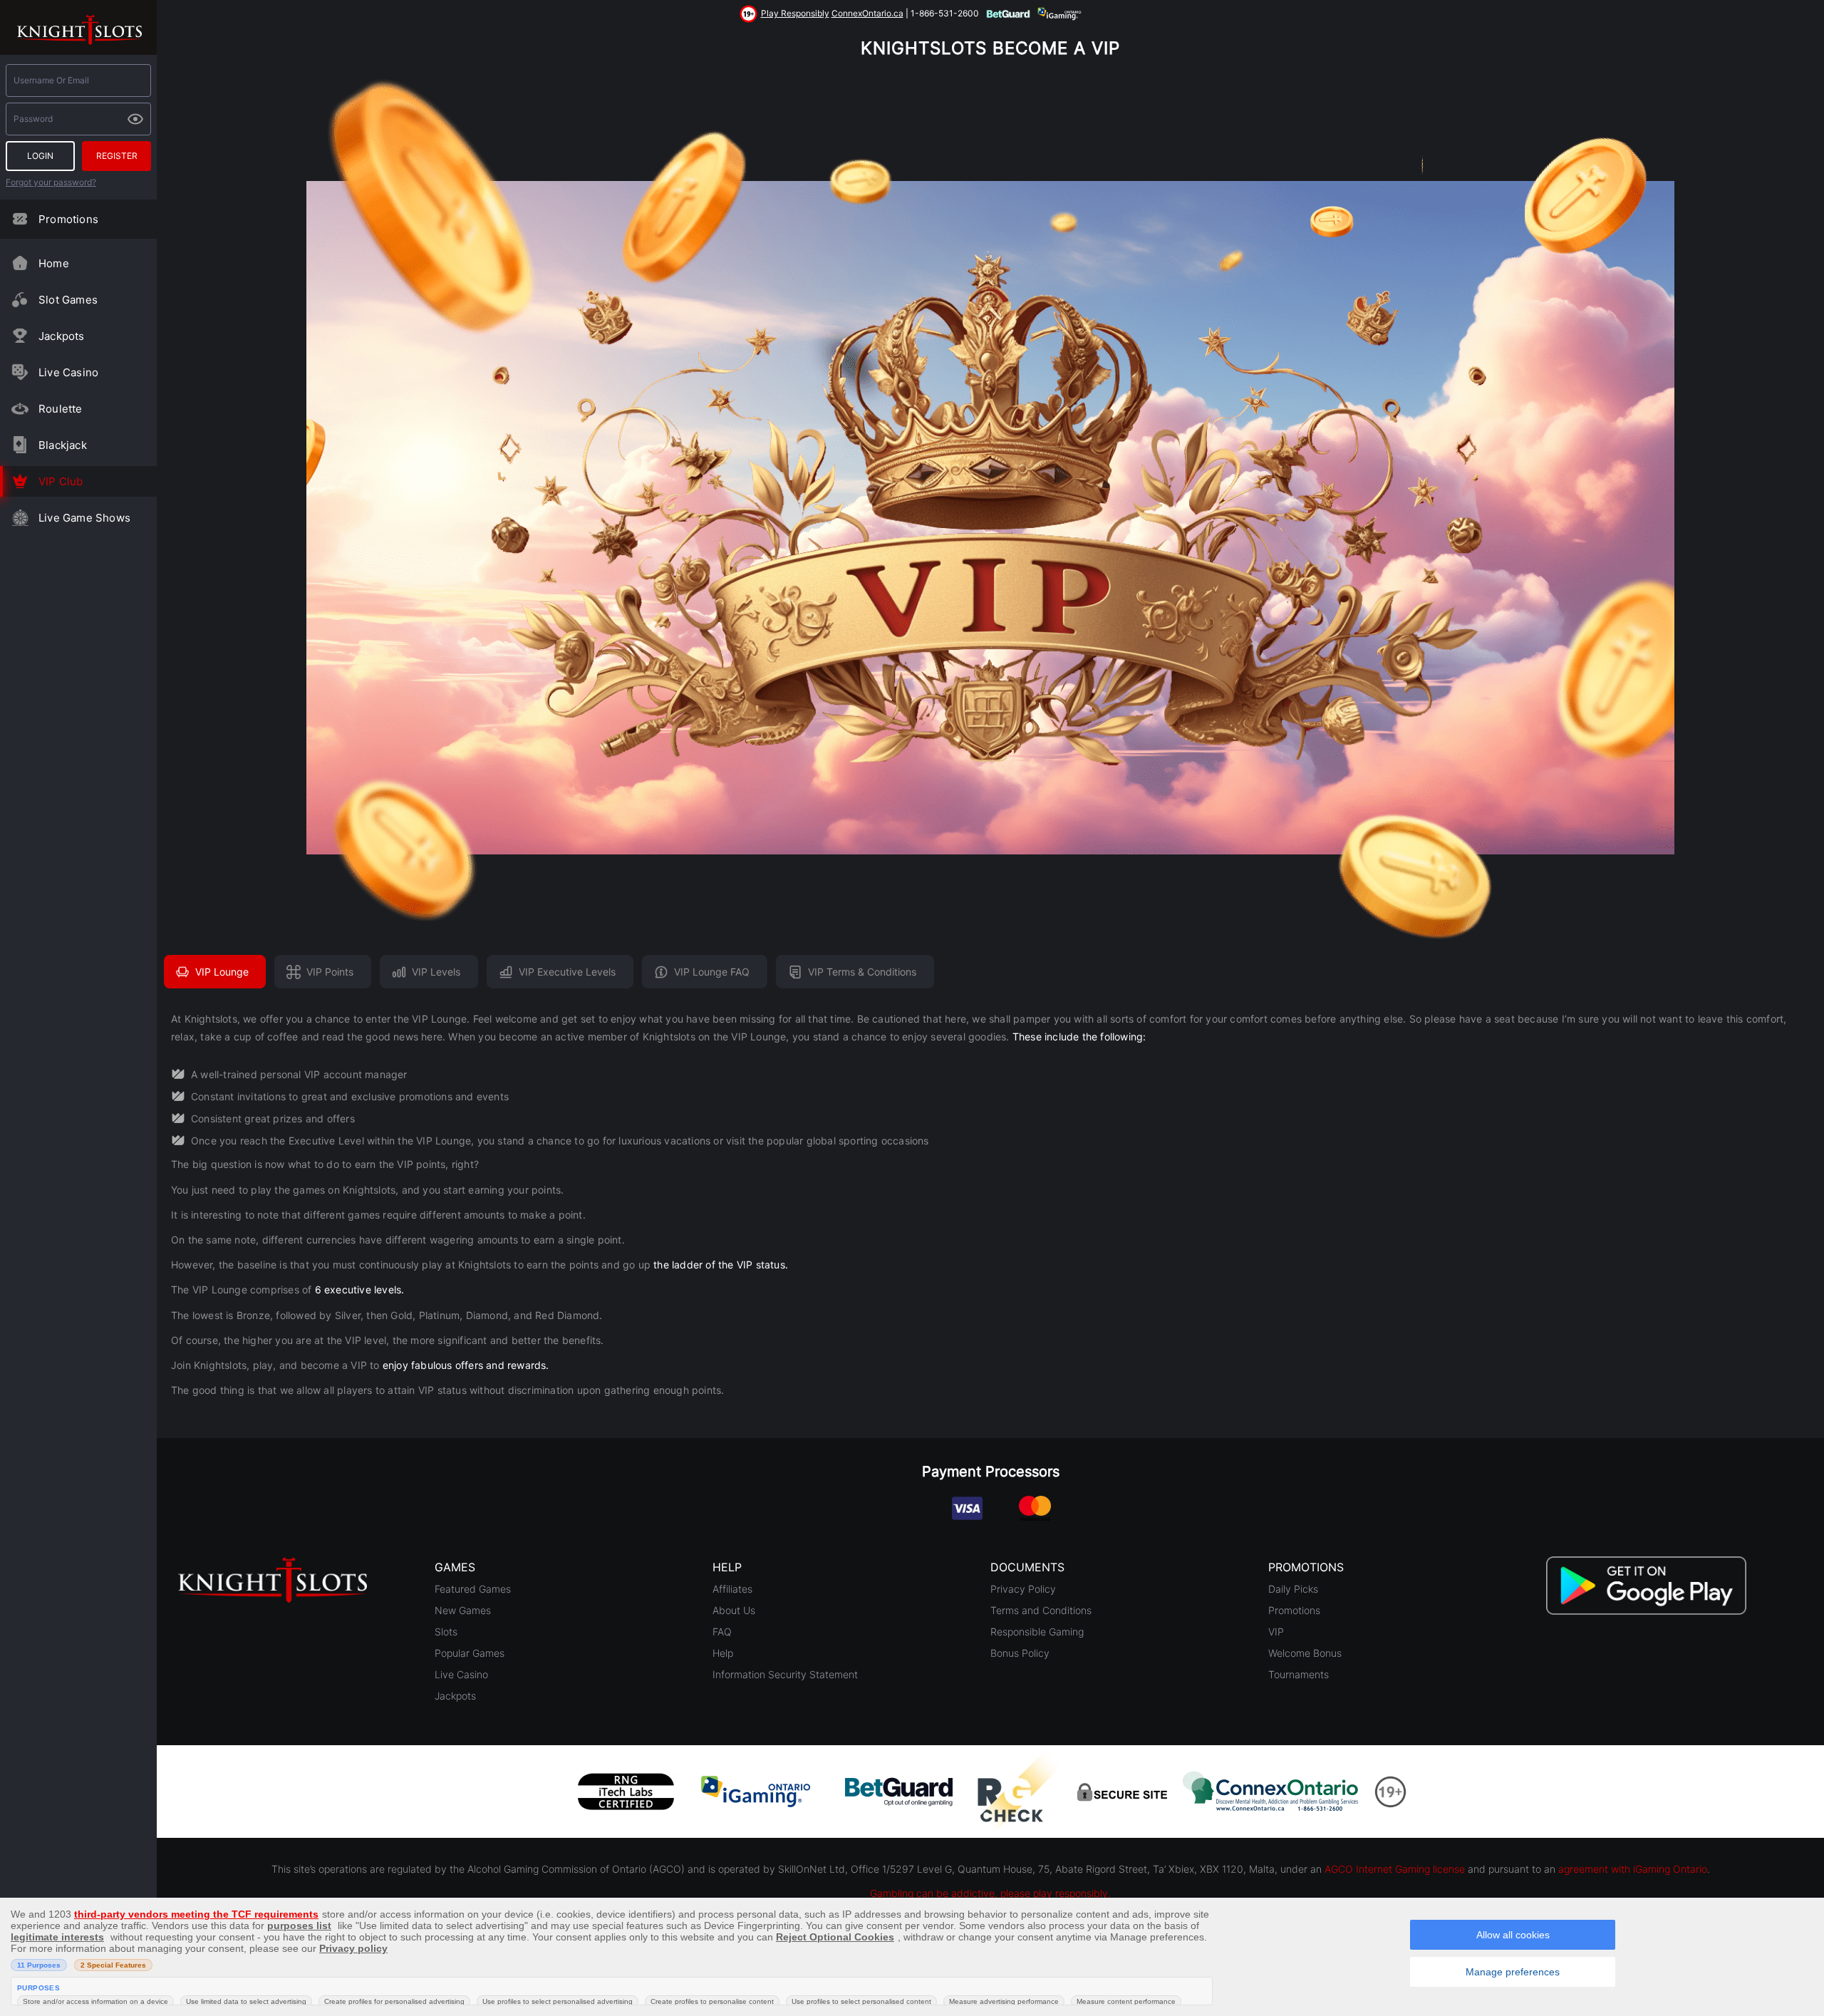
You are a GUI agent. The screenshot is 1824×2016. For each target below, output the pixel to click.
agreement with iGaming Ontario (1633, 1869)
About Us (734, 1610)
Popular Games (470, 1653)
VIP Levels (436, 972)
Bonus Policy (1020, 1653)
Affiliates (732, 1589)
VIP (1276, 1632)
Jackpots (62, 336)
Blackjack (63, 445)
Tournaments (1299, 1674)
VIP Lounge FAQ (712, 972)
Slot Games (68, 300)
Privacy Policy (1023, 1589)
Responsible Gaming (1037, 1632)
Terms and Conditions (1041, 1610)
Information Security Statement (785, 1674)
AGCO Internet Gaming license (1395, 1869)
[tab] (990, 1208)
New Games (463, 1610)
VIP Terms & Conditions (862, 972)
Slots (446, 1632)
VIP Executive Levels (567, 972)
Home (54, 263)
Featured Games (473, 1589)
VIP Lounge (222, 972)
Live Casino (68, 372)
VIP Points (330, 972)
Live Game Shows (84, 518)
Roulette (61, 409)
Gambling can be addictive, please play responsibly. (990, 1893)
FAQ (722, 1632)
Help (723, 1653)
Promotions (68, 219)
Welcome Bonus (1305, 1653)
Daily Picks (1293, 1589)
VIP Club (61, 481)
